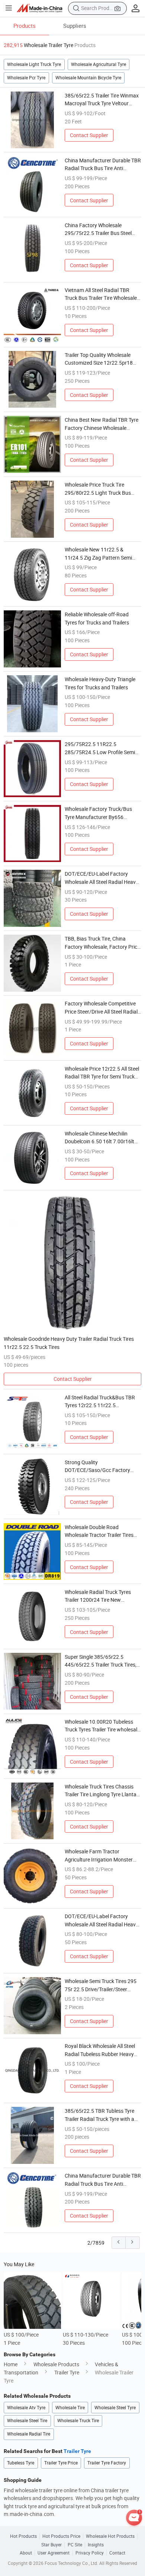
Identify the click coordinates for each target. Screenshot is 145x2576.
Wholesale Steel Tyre (115, 2408)
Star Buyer (51, 2545)
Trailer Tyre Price (61, 2463)
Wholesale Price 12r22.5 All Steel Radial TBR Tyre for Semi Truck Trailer (102, 1073)
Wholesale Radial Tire (29, 2434)
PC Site (75, 2545)
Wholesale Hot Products (110, 2536)
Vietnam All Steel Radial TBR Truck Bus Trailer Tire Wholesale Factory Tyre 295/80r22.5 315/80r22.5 (101, 294)
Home (11, 2364)
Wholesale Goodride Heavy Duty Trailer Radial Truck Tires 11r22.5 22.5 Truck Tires (69, 1343)
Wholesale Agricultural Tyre (99, 64)
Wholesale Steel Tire (27, 2421)
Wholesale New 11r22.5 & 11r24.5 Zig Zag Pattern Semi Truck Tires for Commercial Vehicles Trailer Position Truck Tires (99, 554)
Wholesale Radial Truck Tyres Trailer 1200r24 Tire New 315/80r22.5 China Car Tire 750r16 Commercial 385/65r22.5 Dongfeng (103, 1596)
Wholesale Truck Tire (78, 2421)
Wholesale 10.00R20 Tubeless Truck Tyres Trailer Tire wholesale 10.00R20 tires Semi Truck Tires (102, 1726)
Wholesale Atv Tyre (26, 2408)
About (26, 2553)
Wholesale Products (56, 2364)
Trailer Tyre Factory (107, 2463)
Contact (117, 2553)
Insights (96, 2545)
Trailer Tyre (67, 2372)
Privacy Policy (90, 2553)
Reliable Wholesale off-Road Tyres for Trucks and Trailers (97, 618)
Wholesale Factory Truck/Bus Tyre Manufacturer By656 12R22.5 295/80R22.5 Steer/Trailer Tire (98, 813)
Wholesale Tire (70, 2408)
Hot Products (23, 2536)
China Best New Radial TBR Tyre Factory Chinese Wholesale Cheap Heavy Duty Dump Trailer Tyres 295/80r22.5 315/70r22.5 (101, 424)
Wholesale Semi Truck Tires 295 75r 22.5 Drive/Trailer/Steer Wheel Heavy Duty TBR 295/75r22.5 (101, 1985)
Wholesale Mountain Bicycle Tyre (88, 78)
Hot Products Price (61, 2536)
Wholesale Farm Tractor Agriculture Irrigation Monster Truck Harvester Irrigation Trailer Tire (102, 1856)
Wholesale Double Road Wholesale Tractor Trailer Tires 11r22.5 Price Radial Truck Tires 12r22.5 (101, 1531)
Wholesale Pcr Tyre (26, 78)
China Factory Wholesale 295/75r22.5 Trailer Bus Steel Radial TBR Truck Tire (98, 229)
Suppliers (75, 26)
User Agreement (54, 2553)
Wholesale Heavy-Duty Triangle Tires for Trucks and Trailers (100, 683)
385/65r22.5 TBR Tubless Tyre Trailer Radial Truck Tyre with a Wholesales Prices (99, 2115)
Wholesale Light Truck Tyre (34, 64)
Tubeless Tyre (21, 2463)
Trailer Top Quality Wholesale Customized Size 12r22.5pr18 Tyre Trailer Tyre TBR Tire (99, 359)
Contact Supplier (89, 135)
